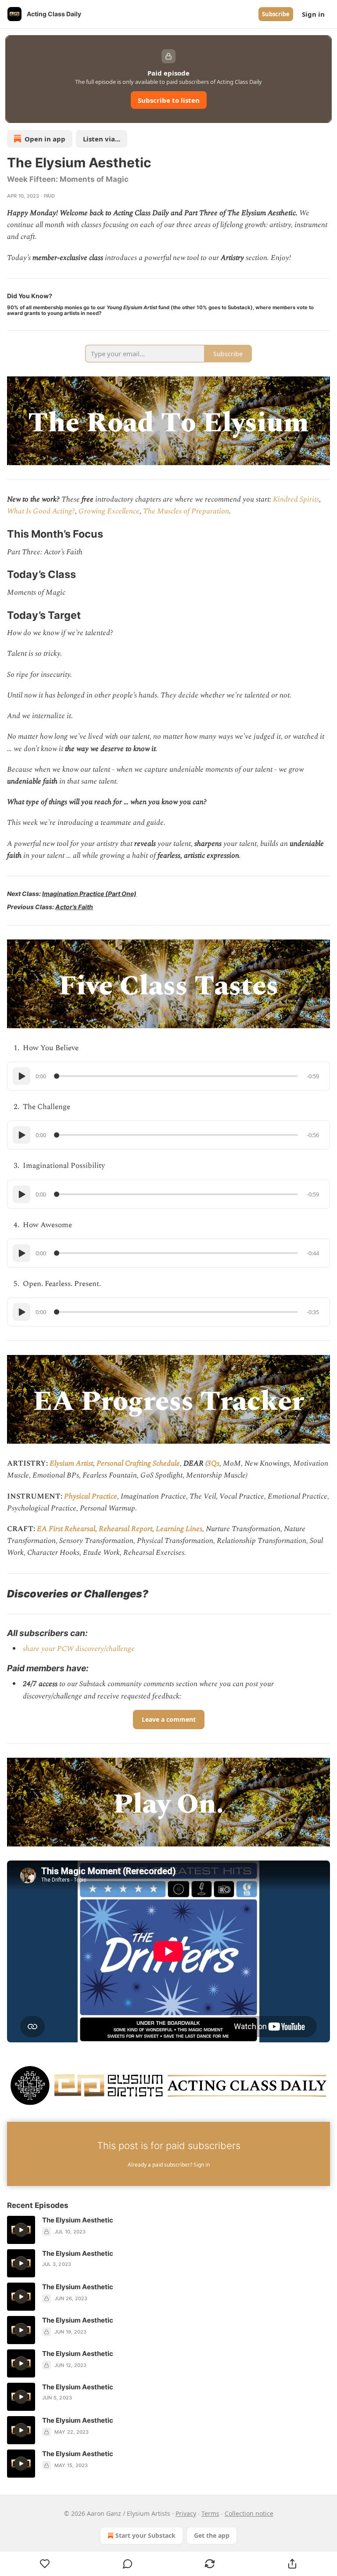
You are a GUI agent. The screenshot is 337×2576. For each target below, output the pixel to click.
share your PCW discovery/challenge (79, 1649)
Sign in (313, 14)
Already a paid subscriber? (169, 2165)
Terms (210, 2513)
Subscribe (276, 14)
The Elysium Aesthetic (78, 2220)
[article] (168, 2230)
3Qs (213, 1463)
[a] (21, 2230)
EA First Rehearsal (66, 1529)
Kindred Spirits (296, 499)
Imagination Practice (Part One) (89, 894)
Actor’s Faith (74, 907)
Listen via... (102, 139)
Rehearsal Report (125, 1529)
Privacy (186, 2513)
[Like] (45, 2564)
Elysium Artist (71, 1463)
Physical (77, 1496)
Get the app (212, 2535)
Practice (104, 1496)
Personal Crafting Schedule (138, 1463)
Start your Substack (145, 2535)
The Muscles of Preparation (186, 511)
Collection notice (249, 2513)
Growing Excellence (109, 511)
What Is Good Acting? (41, 511)
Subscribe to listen (169, 100)
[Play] (22, 1076)
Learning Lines (179, 1529)
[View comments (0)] (128, 2564)
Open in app (45, 139)
